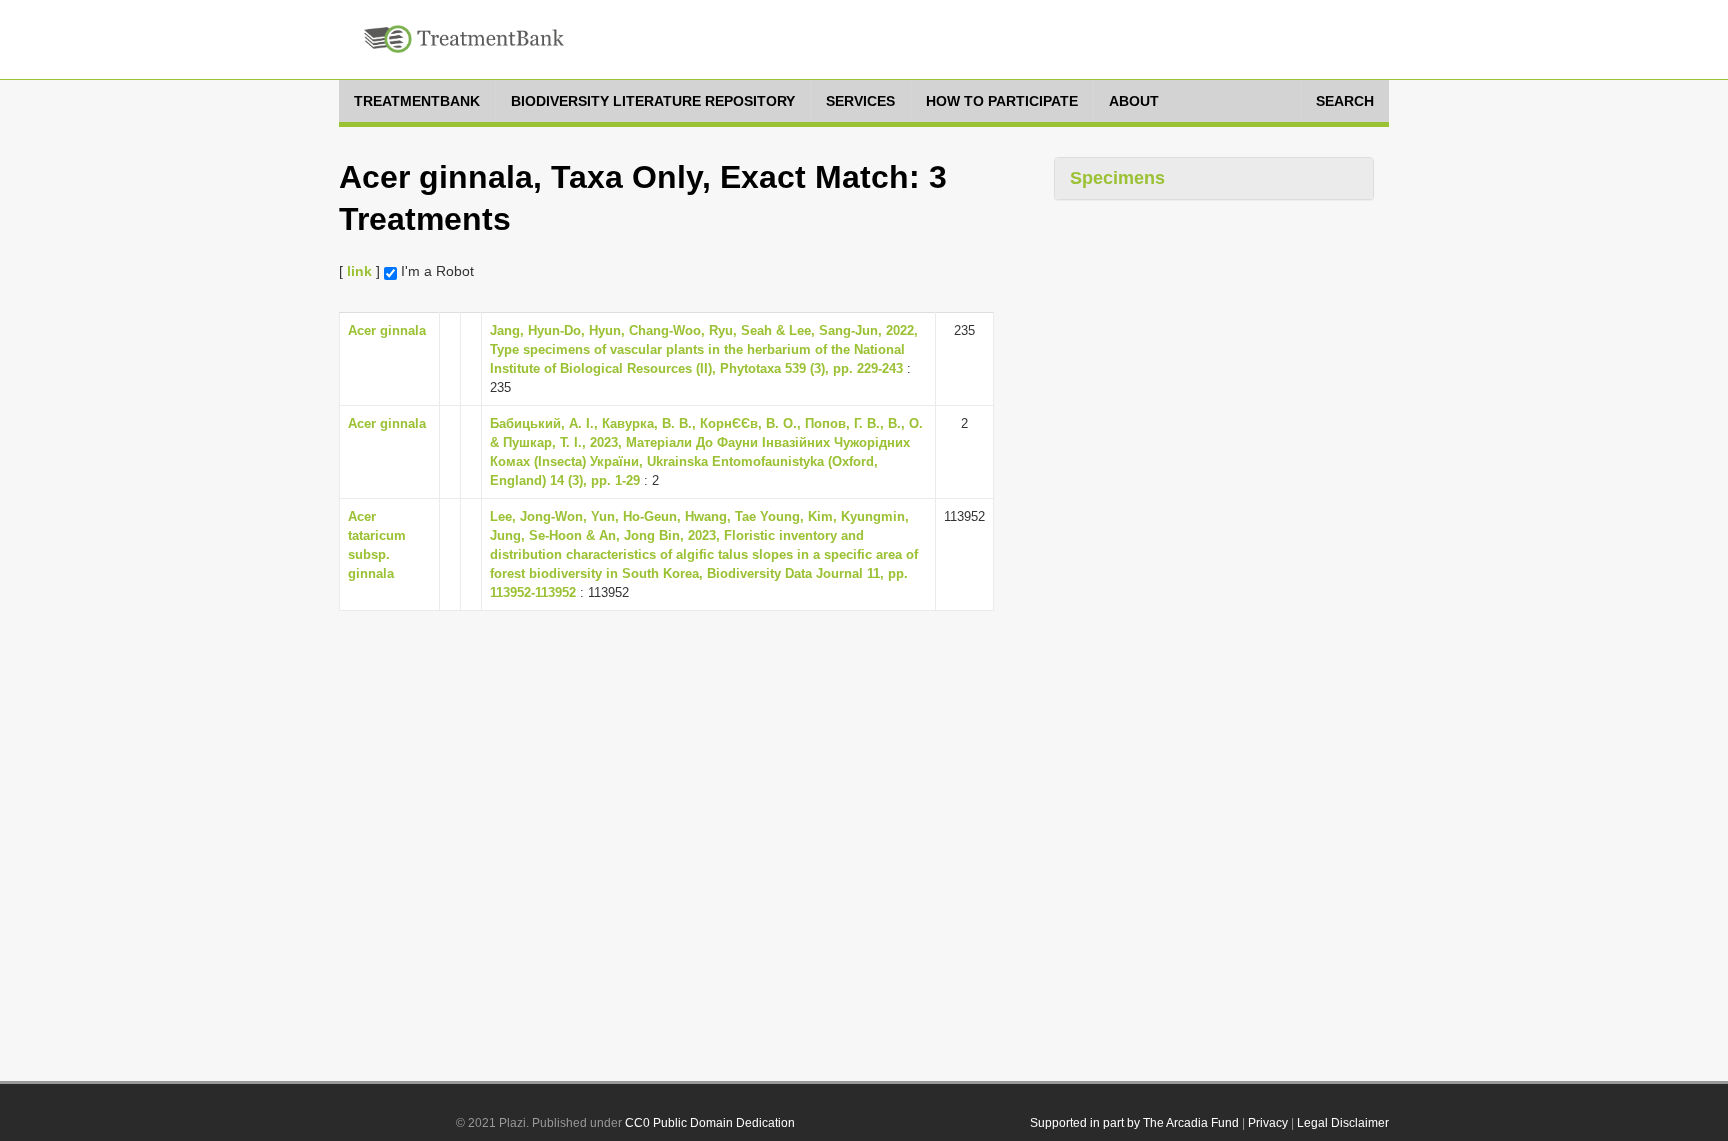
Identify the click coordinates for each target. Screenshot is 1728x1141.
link (359, 271)
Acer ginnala (387, 330)
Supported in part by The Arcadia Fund (1134, 1123)
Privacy (1268, 1123)
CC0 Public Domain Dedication (710, 1123)
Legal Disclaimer (1343, 1123)
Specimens (1117, 178)
